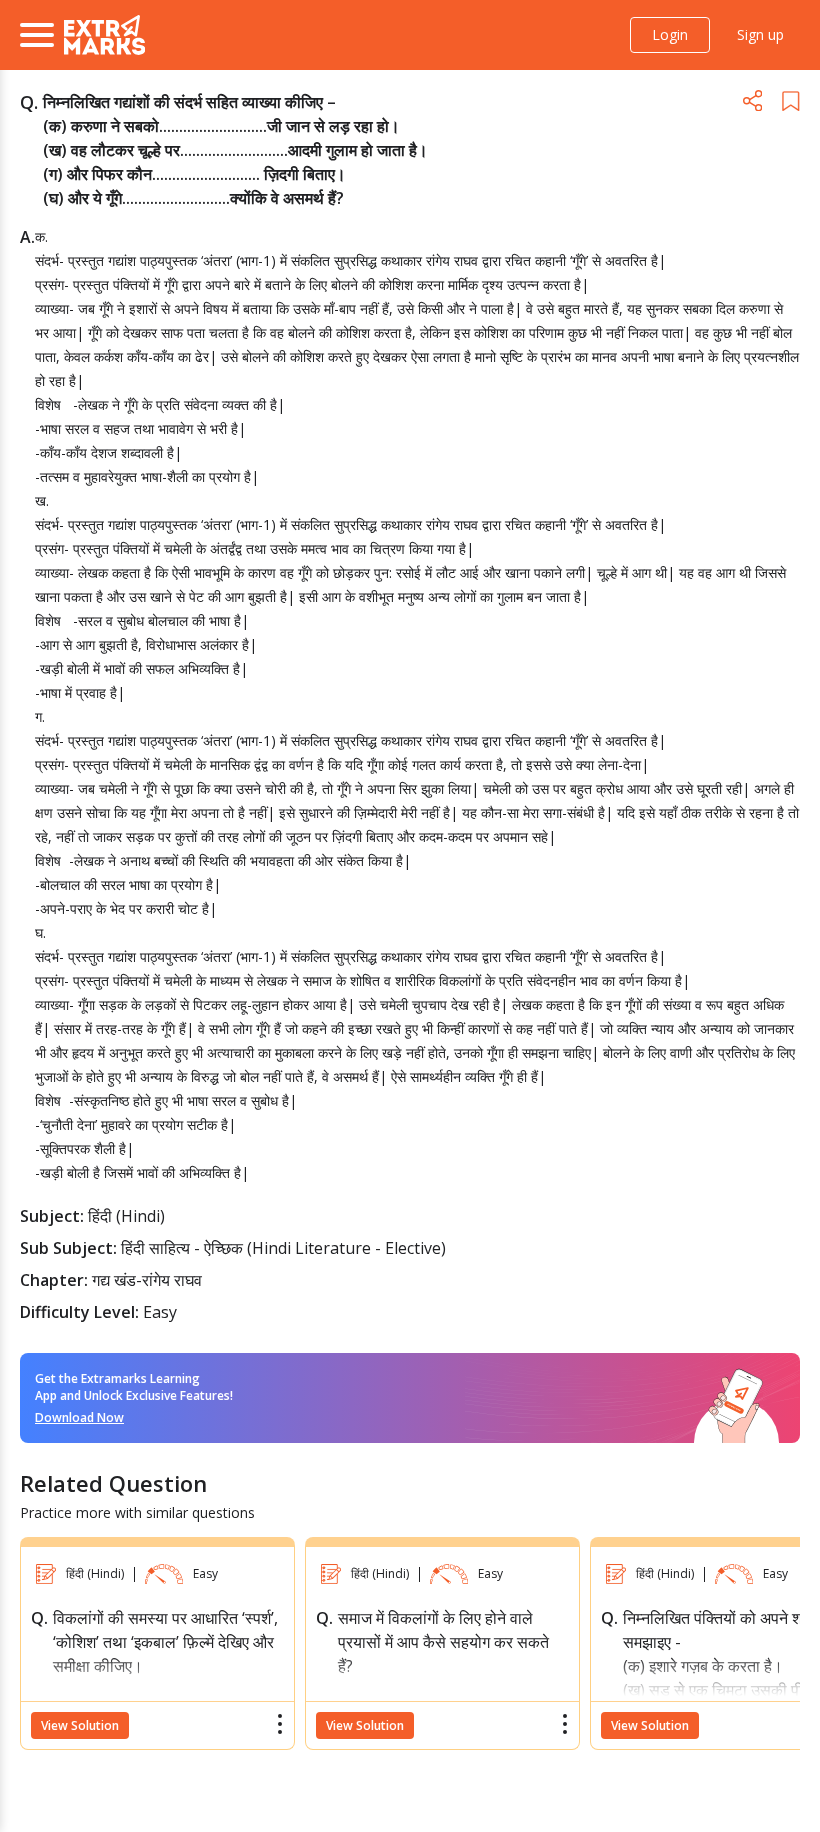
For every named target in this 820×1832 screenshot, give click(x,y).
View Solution (80, 1725)
